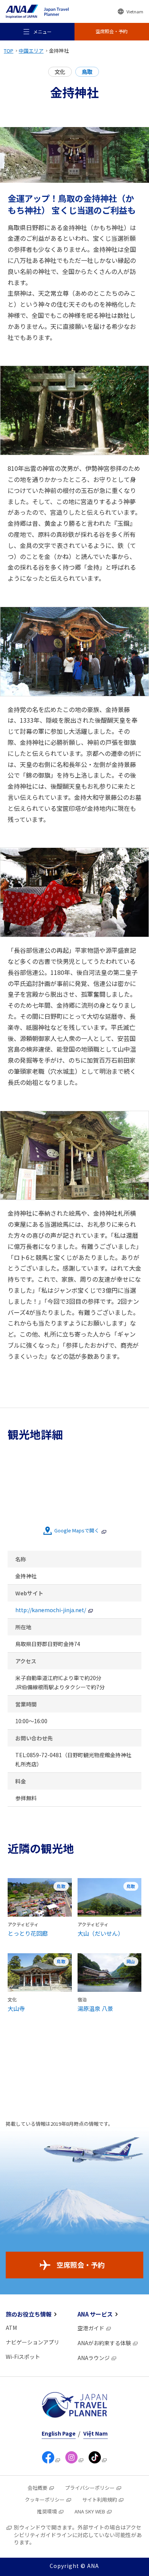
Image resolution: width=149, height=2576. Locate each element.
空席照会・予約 (81, 2265)
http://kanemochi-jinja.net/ (51, 1610)
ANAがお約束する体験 (104, 2343)
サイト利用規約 (100, 2499)
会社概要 (37, 2488)
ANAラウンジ (94, 2358)
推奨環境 (47, 2511)
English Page (59, 2433)
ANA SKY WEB (90, 2511)
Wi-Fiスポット (23, 2357)
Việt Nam (96, 2433)
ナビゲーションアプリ (32, 2342)
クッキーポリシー (45, 2499)
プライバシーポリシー (90, 2488)
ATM (11, 2328)
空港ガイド (91, 2328)
